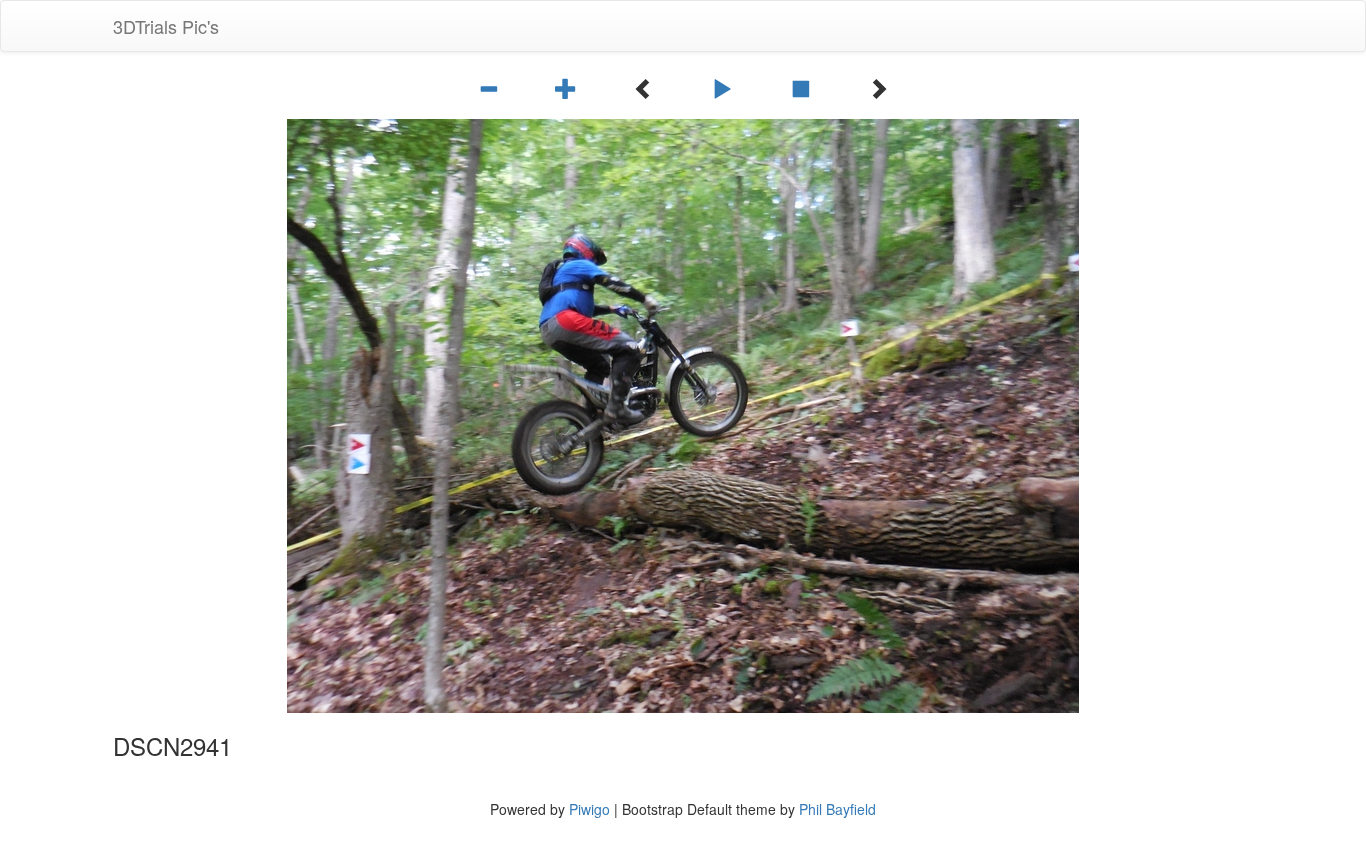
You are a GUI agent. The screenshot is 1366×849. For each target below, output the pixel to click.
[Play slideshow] (725, 88)
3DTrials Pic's (166, 26)
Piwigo (589, 809)
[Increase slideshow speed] (569, 88)
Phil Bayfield (837, 809)
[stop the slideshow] (803, 88)
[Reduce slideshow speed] (491, 88)
